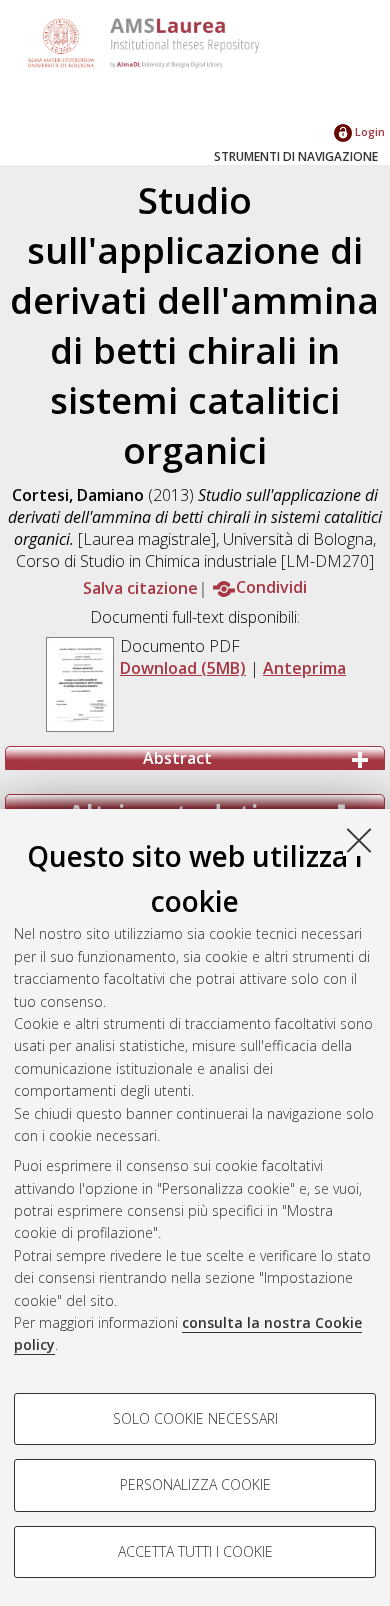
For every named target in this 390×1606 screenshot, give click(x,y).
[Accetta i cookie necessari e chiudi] (359, 840)
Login (368, 131)
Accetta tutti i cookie (195, 1551)
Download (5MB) (183, 668)
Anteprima (304, 668)
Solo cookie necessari (195, 1418)
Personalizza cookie (195, 1484)
